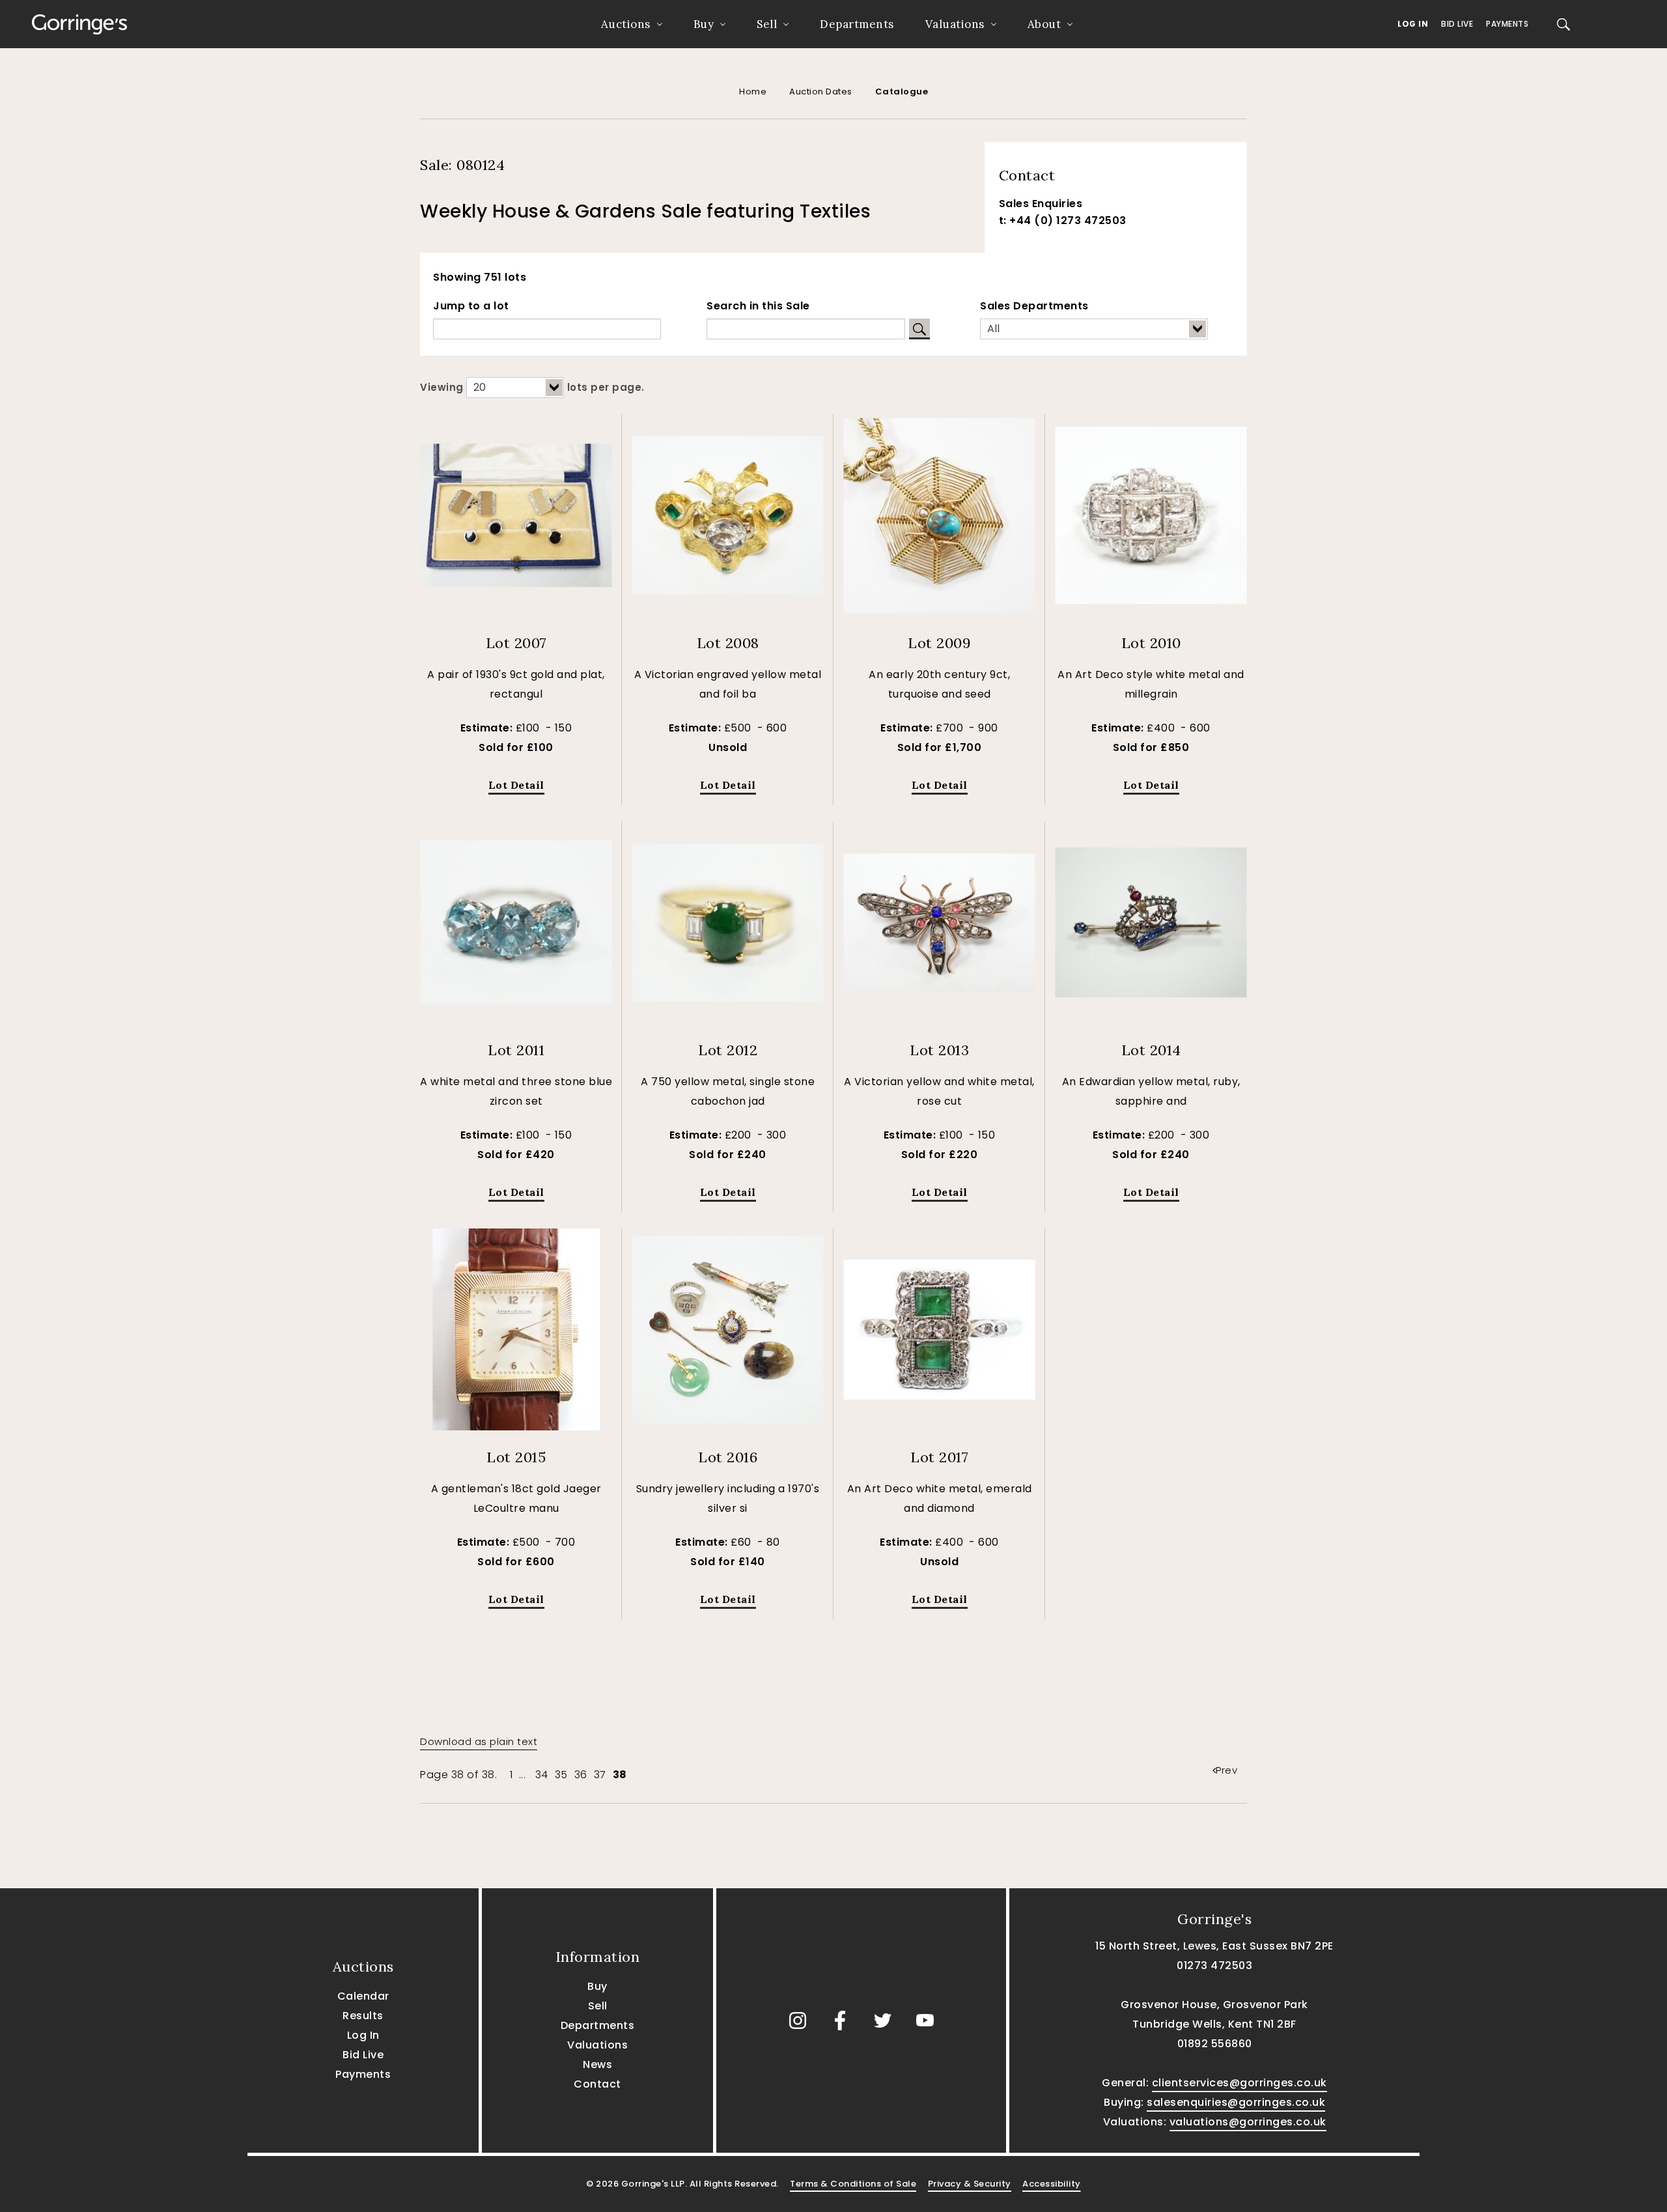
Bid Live (1457, 24)
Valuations (955, 24)
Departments (857, 24)
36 (581, 1775)
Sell (767, 24)
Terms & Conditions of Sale (853, 2184)
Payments (1507, 24)
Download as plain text (479, 1741)
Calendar (363, 1996)
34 (542, 1775)
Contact (597, 2084)
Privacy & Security (970, 2184)
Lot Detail (516, 785)
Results (363, 2016)
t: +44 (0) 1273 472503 (1063, 220)
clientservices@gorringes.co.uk (1240, 2083)
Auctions (626, 24)
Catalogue (902, 92)
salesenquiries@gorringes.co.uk (1236, 2102)
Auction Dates (821, 92)
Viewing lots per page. (532, 387)
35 (561, 1775)
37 (600, 1775)
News (597, 2064)
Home (753, 92)
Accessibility (1052, 2184)
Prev (1226, 1770)
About (1044, 24)
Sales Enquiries (1041, 204)
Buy (704, 24)
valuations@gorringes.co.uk (1248, 2122)
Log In (1413, 24)
